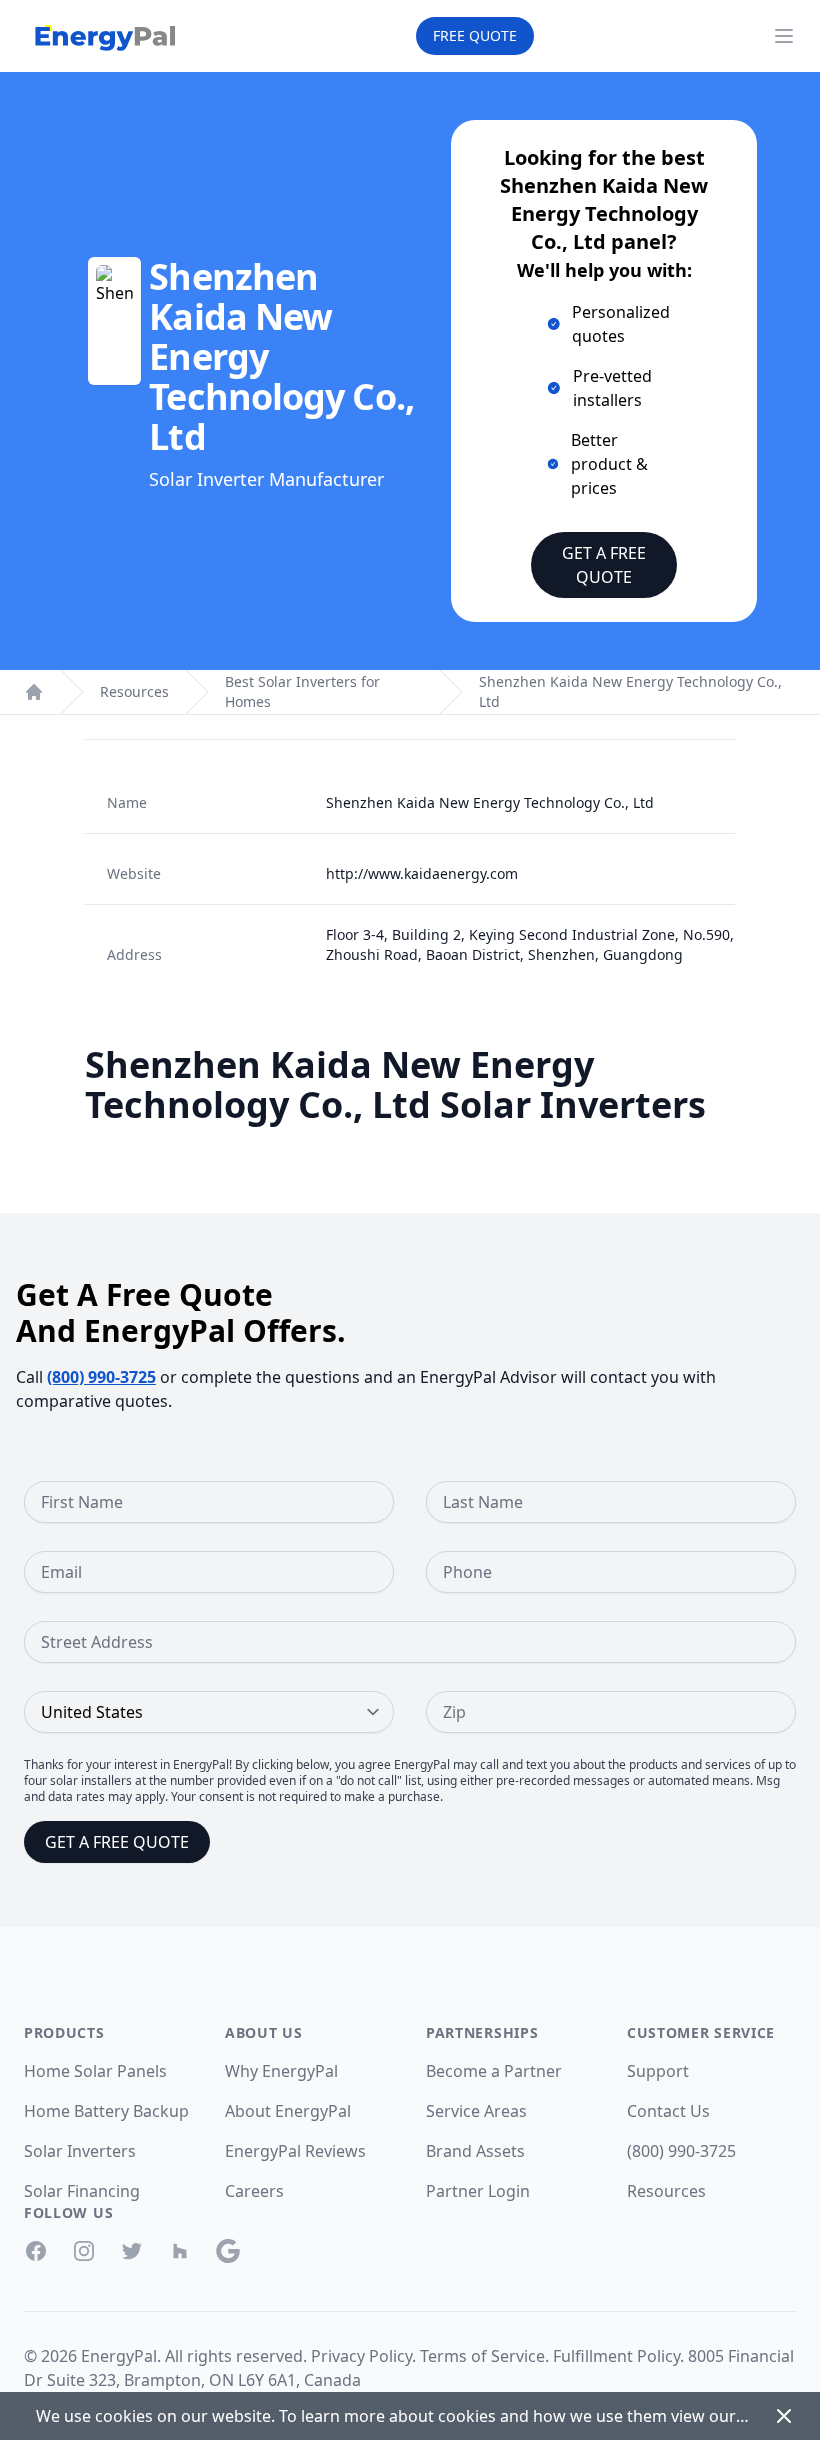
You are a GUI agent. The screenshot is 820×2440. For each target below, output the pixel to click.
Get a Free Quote (604, 565)
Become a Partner (494, 2071)
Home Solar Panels (95, 2071)
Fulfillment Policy (616, 2356)
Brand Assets (475, 2151)
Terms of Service (482, 2356)
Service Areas (476, 2111)
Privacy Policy (361, 2356)
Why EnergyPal (281, 2071)
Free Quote (475, 35)
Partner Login (478, 2191)
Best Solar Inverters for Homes (302, 691)
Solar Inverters (80, 2151)
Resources (134, 691)
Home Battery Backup (106, 2111)
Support (658, 2071)
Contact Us (668, 2111)
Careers (254, 2191)
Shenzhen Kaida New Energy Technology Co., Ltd (630, 691)
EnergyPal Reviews (295, 2151)
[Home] (34, 692)
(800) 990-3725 (101, 1377)
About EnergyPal (288, 2111)
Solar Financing (82, 2191)
